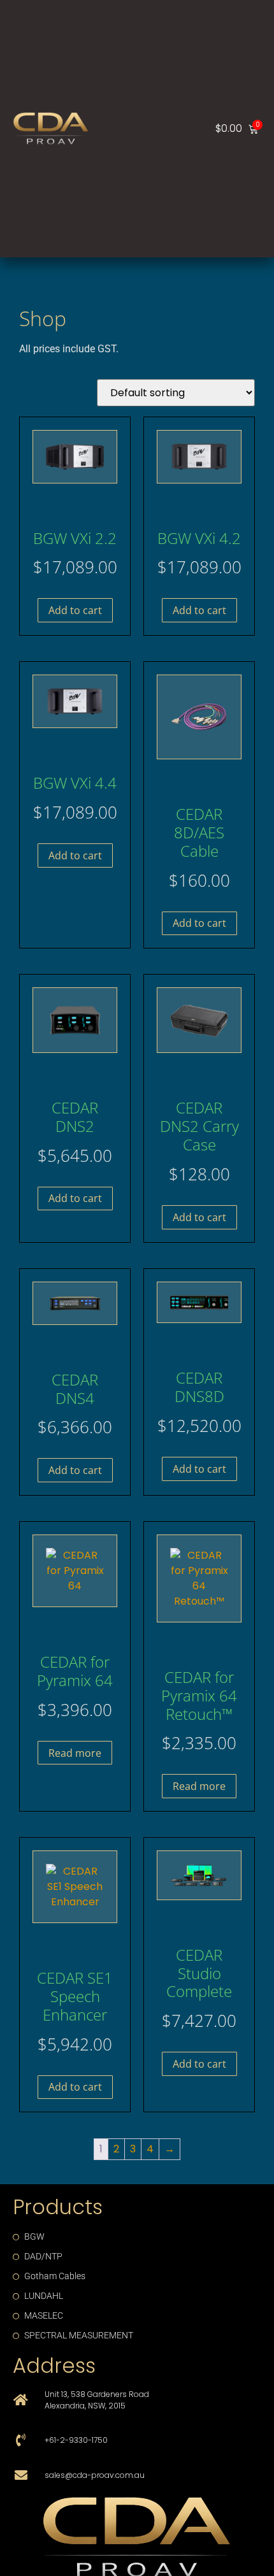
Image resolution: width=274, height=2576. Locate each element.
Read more (75, 1753)
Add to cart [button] (75, 610)
